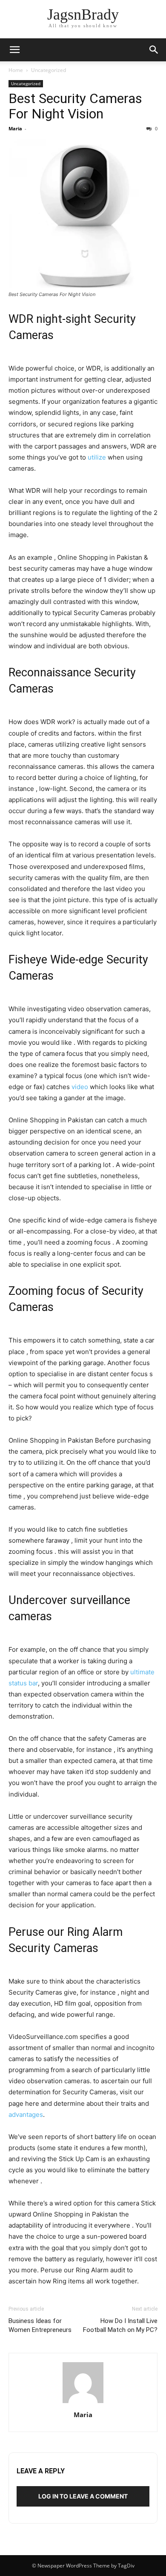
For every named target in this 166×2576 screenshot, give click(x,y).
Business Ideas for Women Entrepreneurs (40, 2325)
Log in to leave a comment (83, 2496)
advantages (26, 2115)
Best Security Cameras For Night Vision (75, 106)
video (80, 1087)
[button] (14, 50)
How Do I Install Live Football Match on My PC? (120, 2325)
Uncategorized (49, 70)
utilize (97, 457)
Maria (15, 128)
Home (16, 70)
